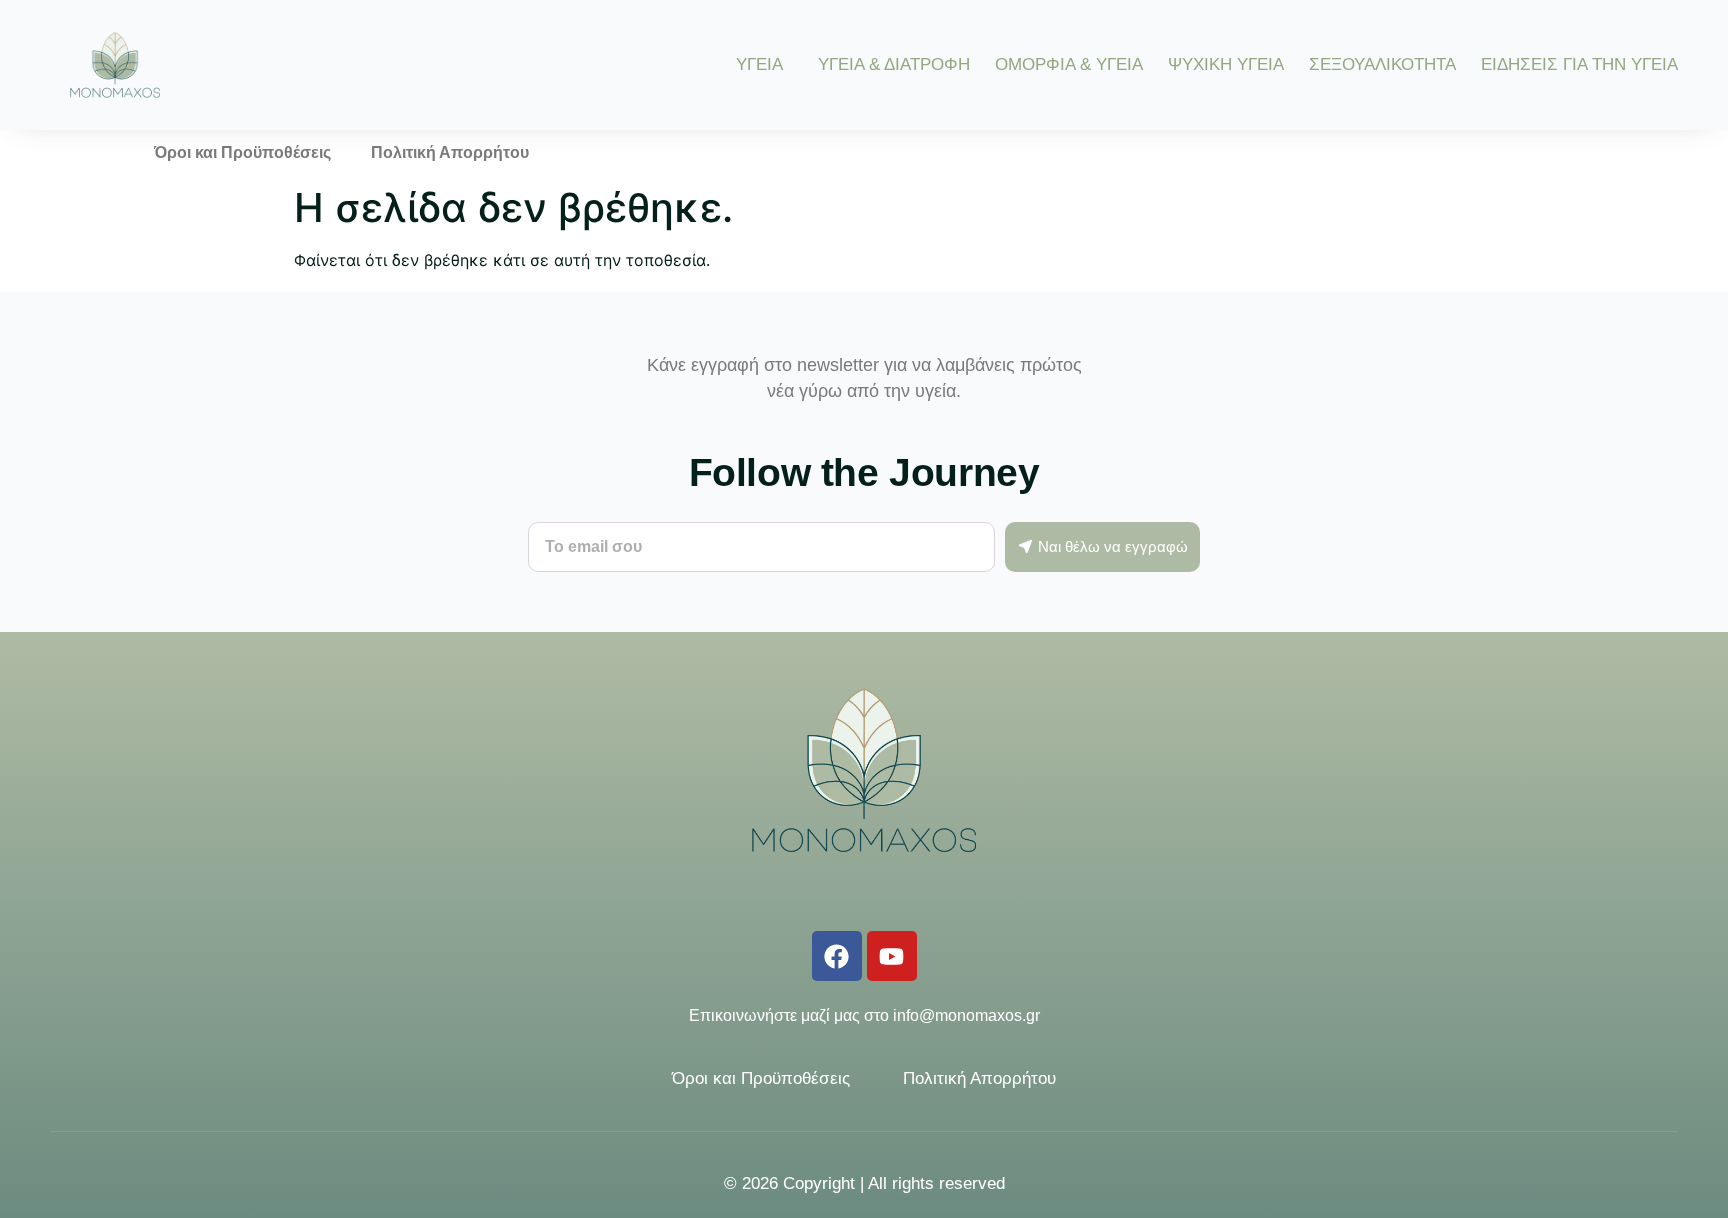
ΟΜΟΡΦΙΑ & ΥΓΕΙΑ (1069, 64)
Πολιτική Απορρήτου (450, 152)
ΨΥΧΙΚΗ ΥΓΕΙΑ (1226, 64)
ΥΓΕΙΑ (759, 64)
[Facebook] (837, 956)
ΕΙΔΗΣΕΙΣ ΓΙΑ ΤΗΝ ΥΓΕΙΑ (1579, 64)
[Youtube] (892, 956)
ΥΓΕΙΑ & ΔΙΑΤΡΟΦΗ (894, 64)
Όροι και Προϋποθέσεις (242, 152)
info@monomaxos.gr (966, 1015)
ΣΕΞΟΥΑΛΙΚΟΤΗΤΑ (1382, 64)
